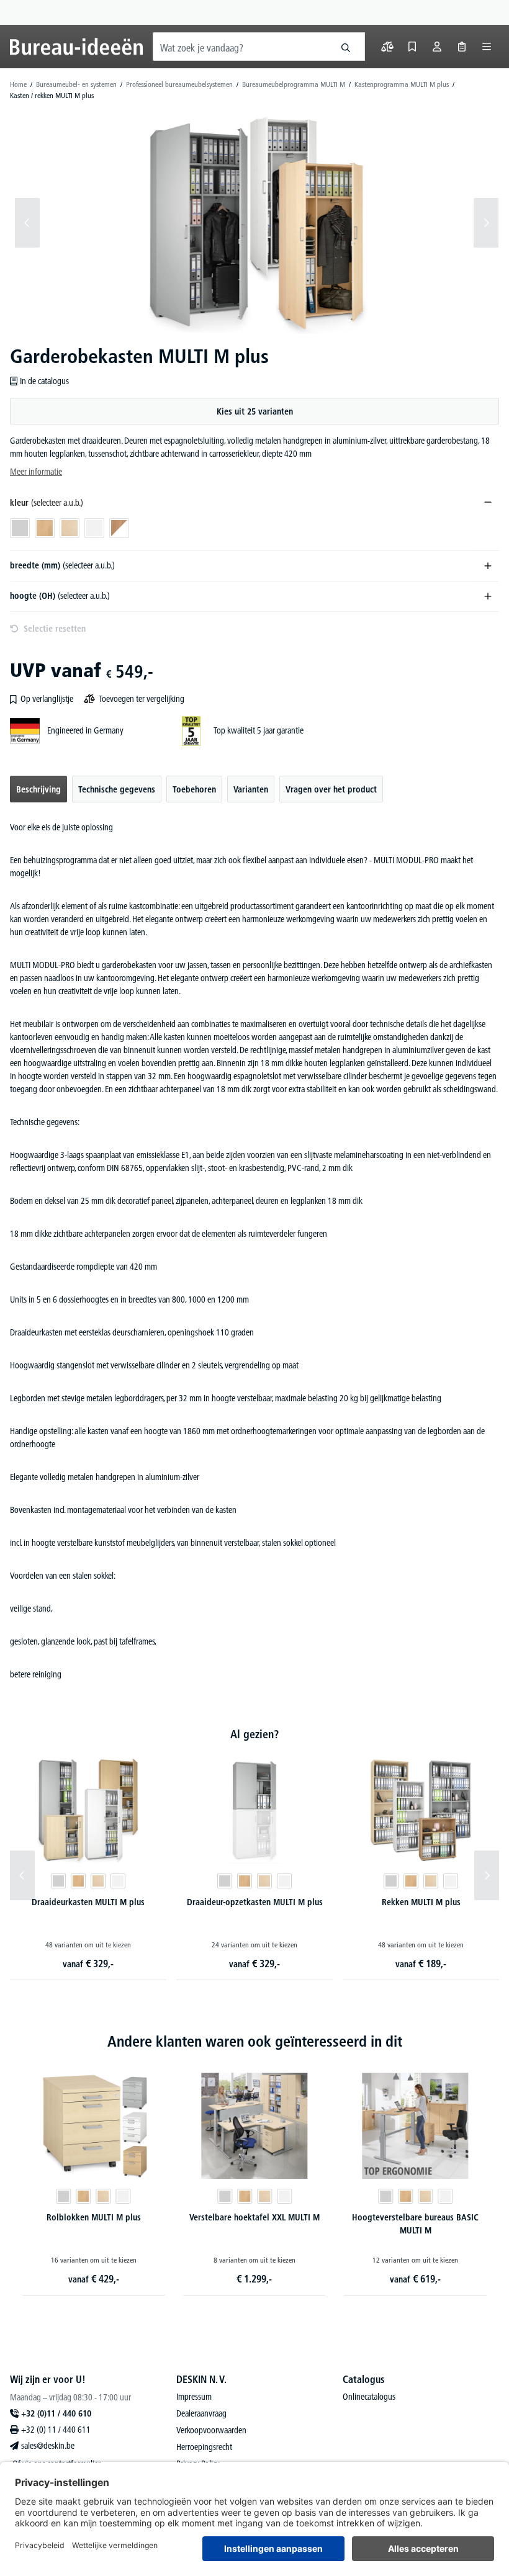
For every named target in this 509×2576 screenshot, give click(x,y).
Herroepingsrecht (204, 2447)
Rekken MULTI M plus (421, 1902)
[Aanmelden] (437, 47)
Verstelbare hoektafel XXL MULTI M (254, 2217)
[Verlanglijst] (412, 47)
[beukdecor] (78, 1881)
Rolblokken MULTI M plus (94, 2217)
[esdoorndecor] (98, 1881)
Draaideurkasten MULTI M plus (88, 1902)
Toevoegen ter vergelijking (142, 699)
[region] (254, 223)
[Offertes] (462, 47)
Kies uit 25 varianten (255, 411)
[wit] (118, 1881)
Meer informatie (36, 472)
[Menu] (487, 47)
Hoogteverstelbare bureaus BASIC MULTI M (415, 2224)
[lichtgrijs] (58, 1881)
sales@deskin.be (48, 2446)
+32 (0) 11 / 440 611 (56, 2430)
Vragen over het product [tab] (331, 789)
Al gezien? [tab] (254, 1734)
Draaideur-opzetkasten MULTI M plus (255, 1902)
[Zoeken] (346, 47)
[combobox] (240, 47)
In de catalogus (44, 381)
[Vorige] (27, 223)
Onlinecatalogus (369, 2397)
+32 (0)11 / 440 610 (56, 2413)
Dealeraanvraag (201, 2413)
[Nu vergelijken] (387, 47)
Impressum (194, 2397)
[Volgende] (486, 223)
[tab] (38, 789)
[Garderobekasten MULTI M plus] (257, 223)
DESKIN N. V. (201, 2379)
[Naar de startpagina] (76, 47)
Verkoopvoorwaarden (211, 2430)
